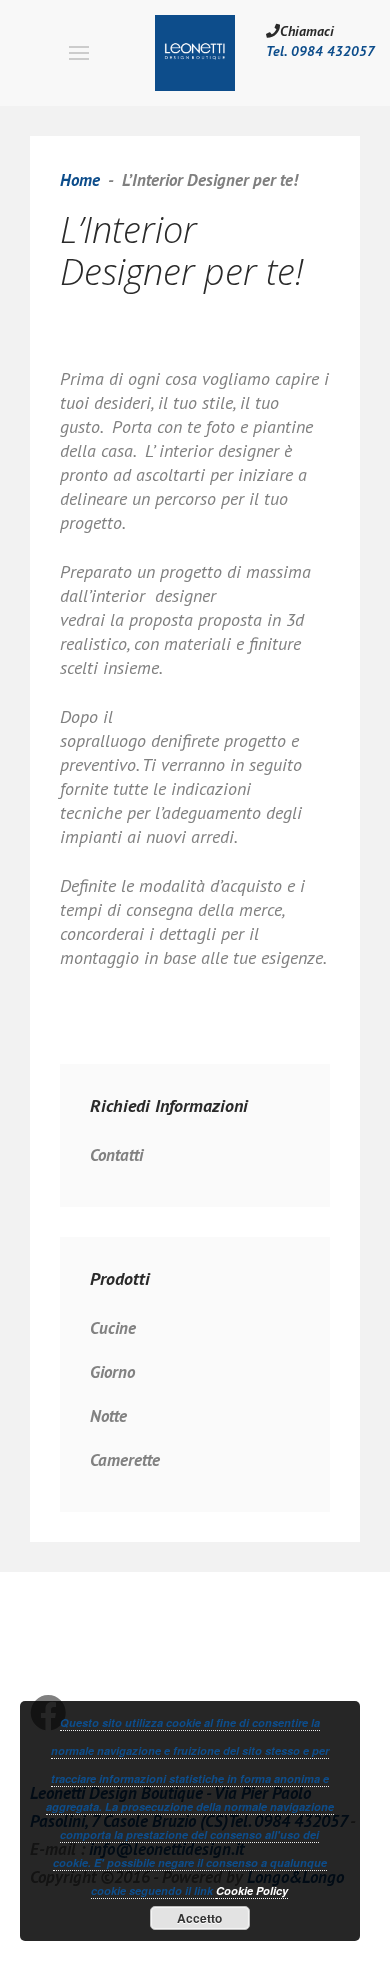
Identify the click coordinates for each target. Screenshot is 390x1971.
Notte (108, 1416)
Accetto (199, 1918)
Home (80, 180)
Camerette (125, 1460)
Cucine (113, 1328)
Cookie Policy (252, 1890)
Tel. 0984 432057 (320, 51)
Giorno (112, 1372)
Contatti (116, 1155)
